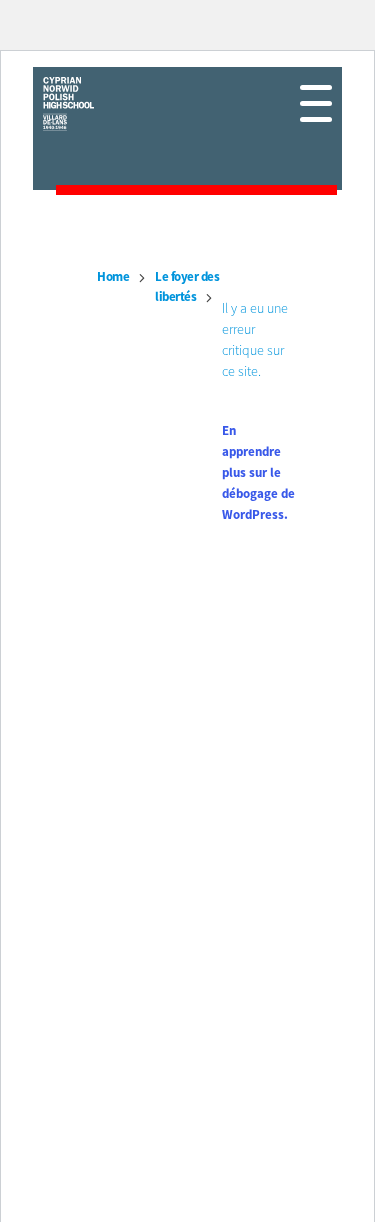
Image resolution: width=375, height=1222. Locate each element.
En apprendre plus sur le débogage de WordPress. (258, 473)
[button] (316, 103)
